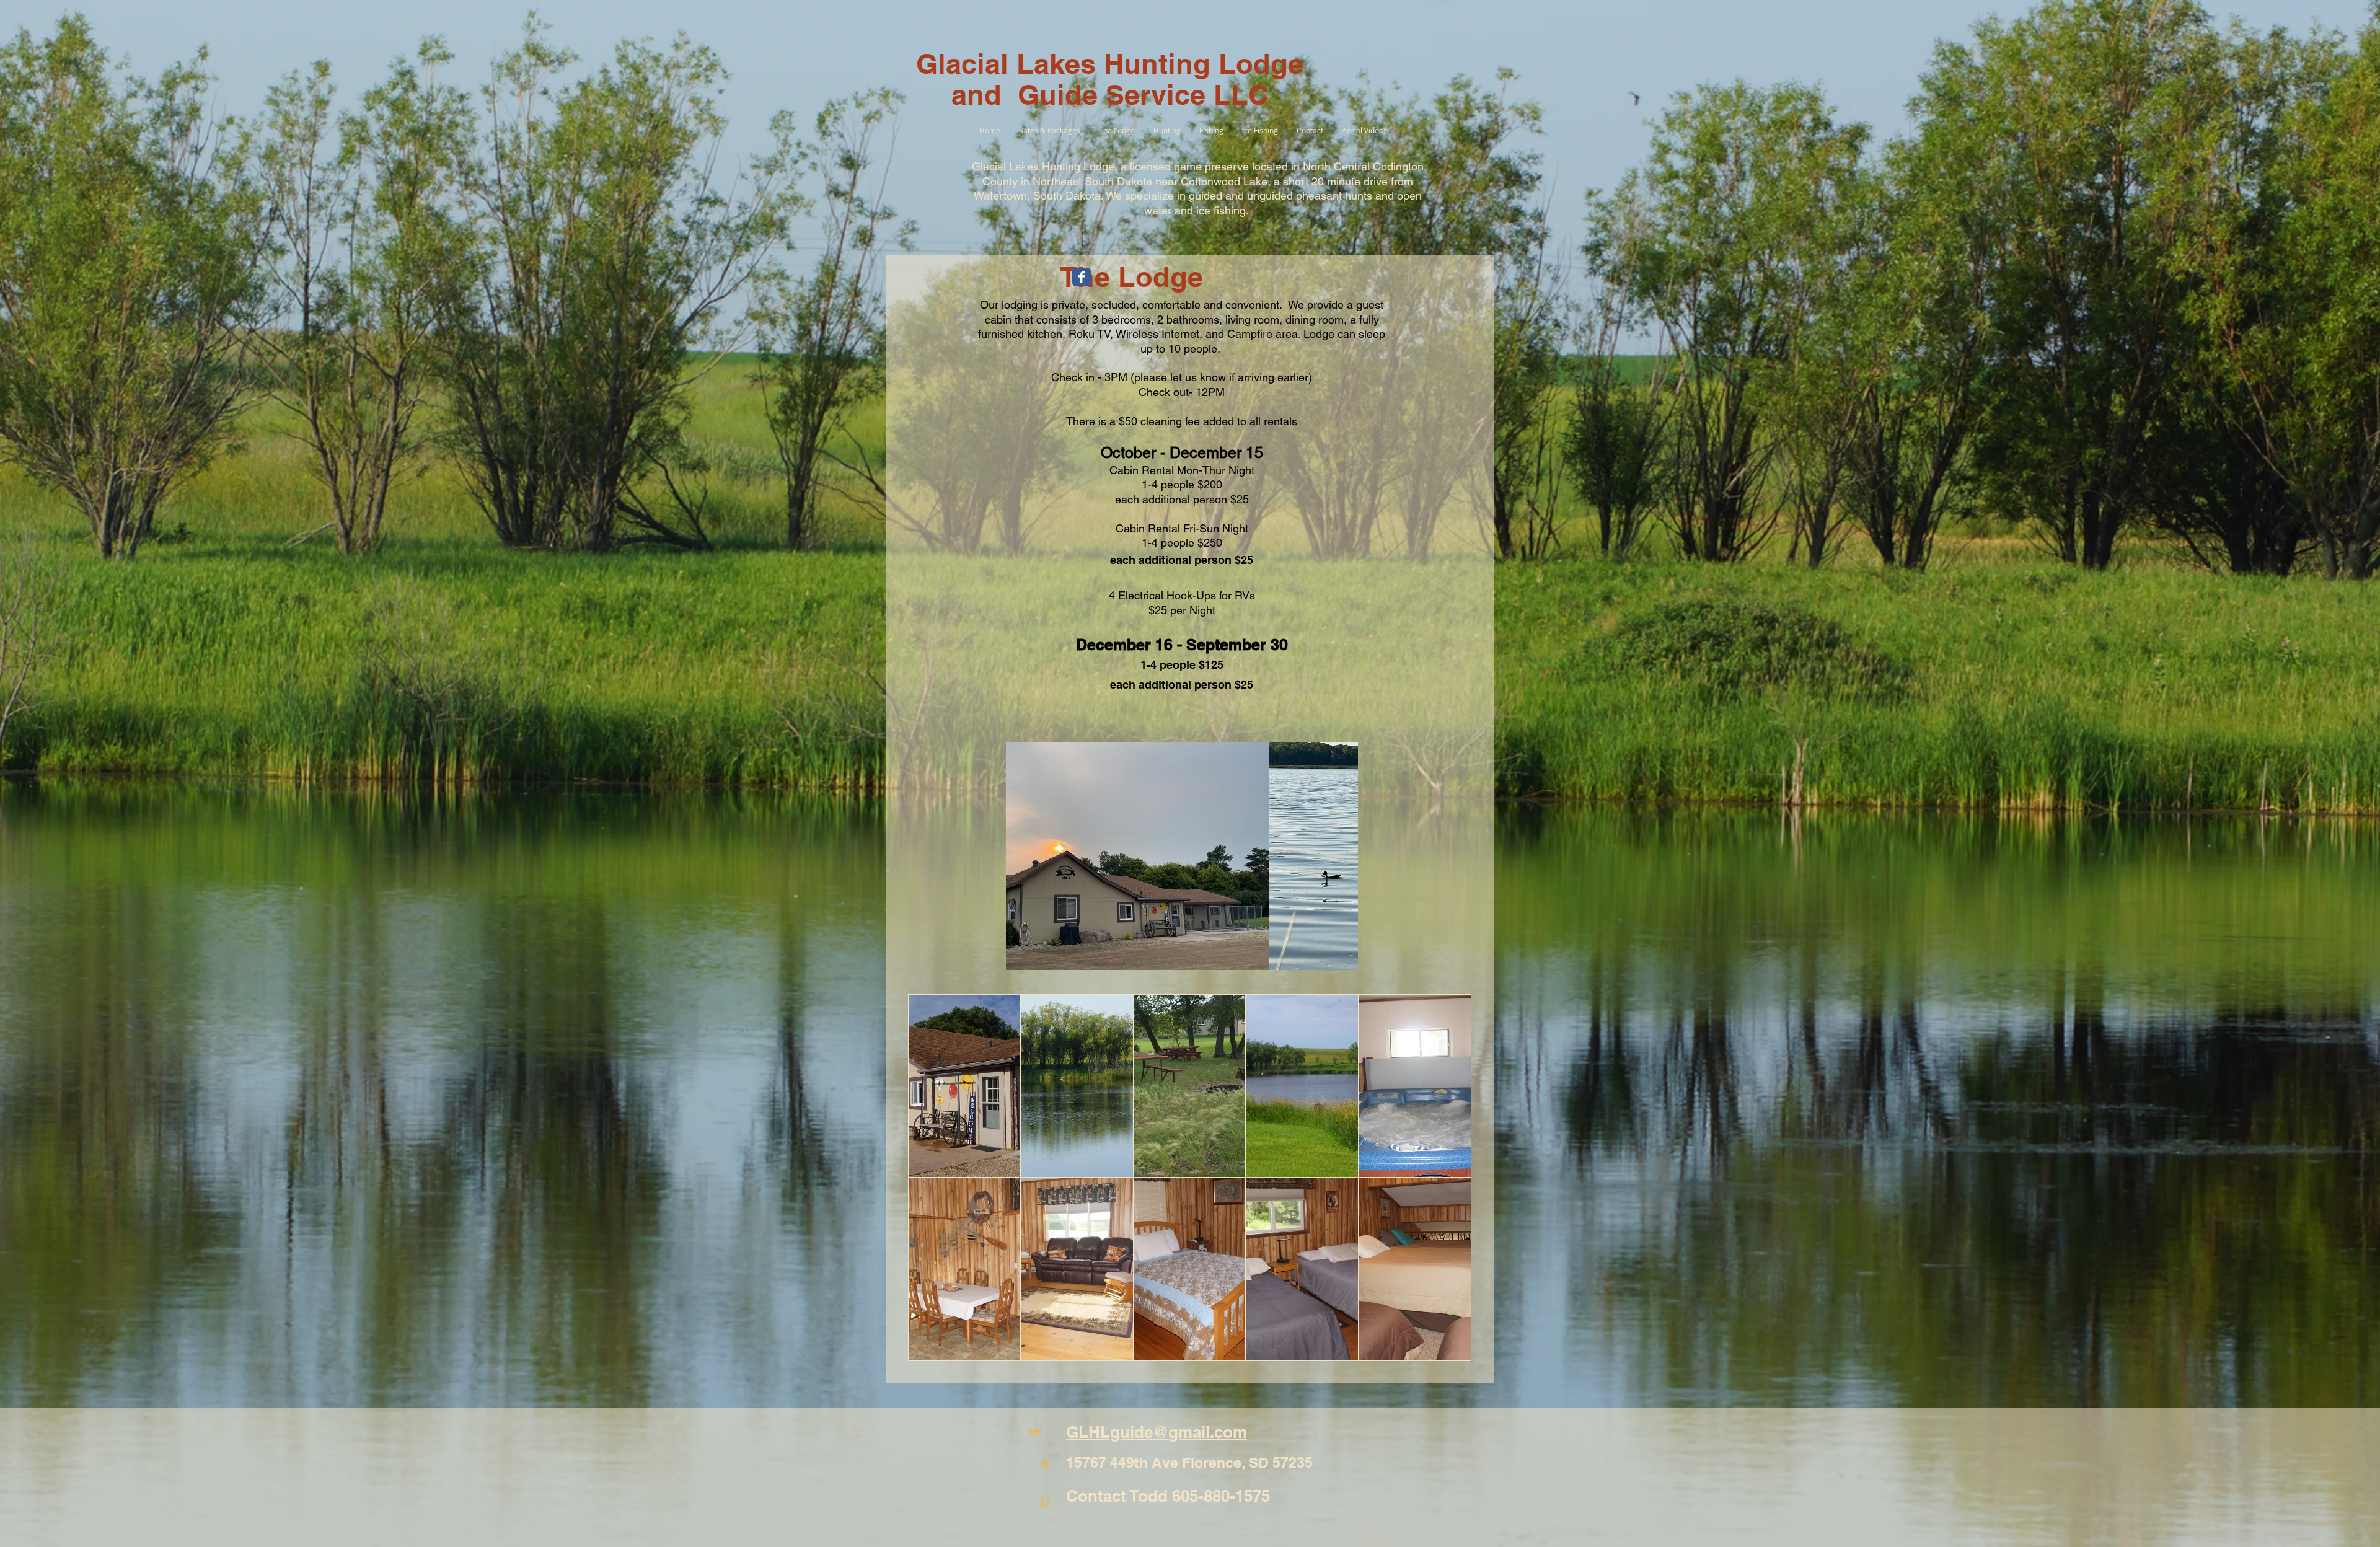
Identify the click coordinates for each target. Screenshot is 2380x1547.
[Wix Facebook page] (1082, 277)
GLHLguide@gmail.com (1157, 1432)
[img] (964, 1086)
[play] (1328, 959)
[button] (1182, 856)
